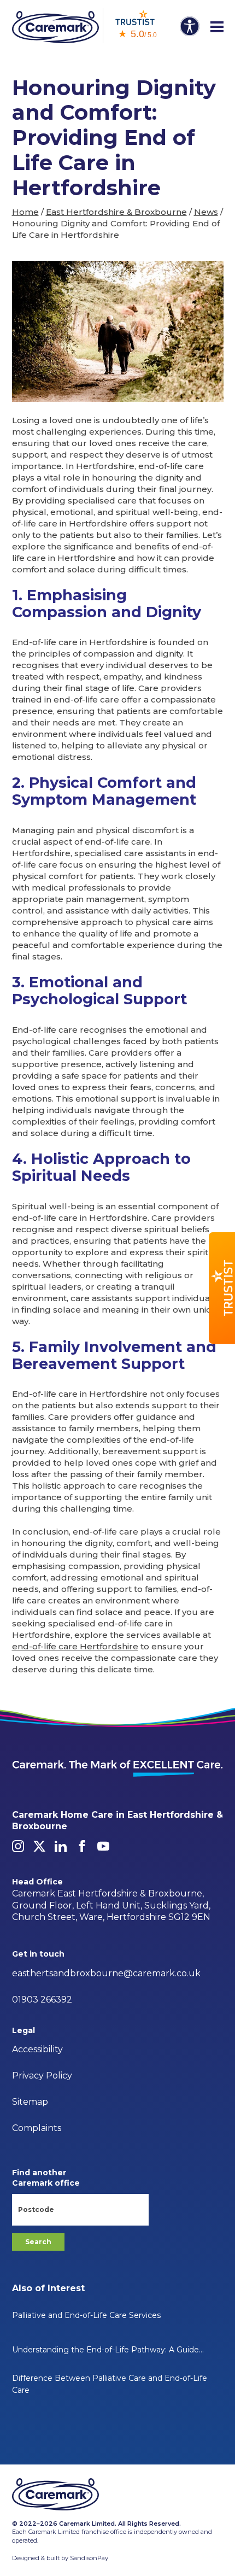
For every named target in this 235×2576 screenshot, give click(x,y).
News (206, 212)
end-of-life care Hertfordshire (75, 1646)
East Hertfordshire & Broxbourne (116, 212)
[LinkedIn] (61, 1846)
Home (25, 212)
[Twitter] (39, 1846)
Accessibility (37, 2049)
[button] (222, 1288)
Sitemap (30, 2102)
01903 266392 (42, 2000)
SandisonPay (89, 2558)
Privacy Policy (42, 2076)
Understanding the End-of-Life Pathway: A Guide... (108, 2350)
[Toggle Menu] (217, 27)
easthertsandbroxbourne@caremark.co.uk (106, 1973)
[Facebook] (82, 1846)
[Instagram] (18, 1846)
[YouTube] (103, 1846)
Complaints (37, 2128)
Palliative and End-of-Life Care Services (86, 2315)
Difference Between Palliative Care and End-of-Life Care (110, 2384)
